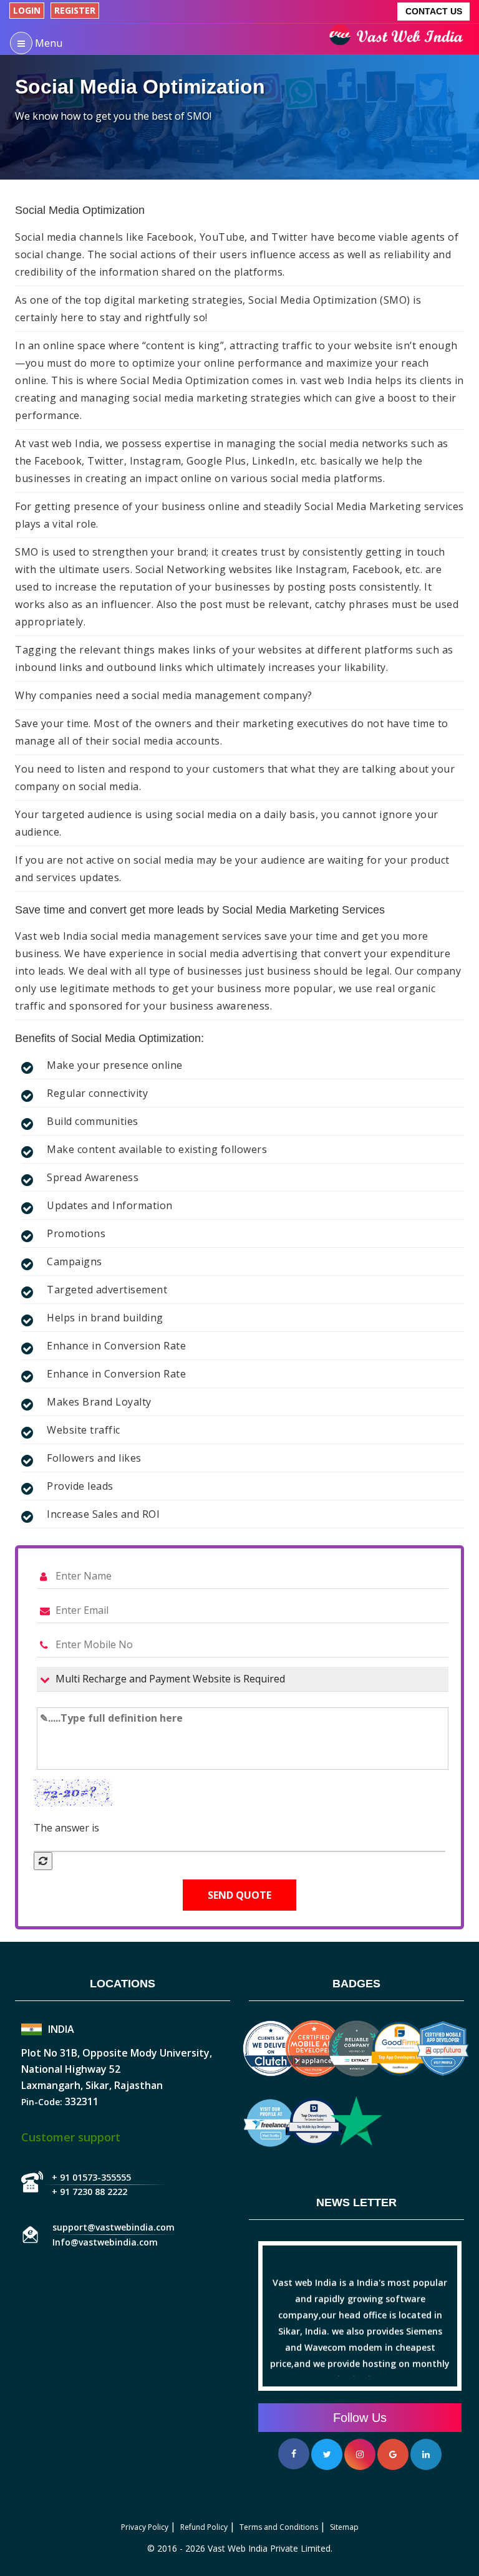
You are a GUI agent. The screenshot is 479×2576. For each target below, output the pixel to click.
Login (27, 10)
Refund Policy (204, 2527)
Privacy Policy (145, 2527)
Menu (47, 43)
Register (75, 10)
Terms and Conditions (279, 2527)
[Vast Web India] (399, 39)
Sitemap (344, 2527)
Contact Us (434, 11)
